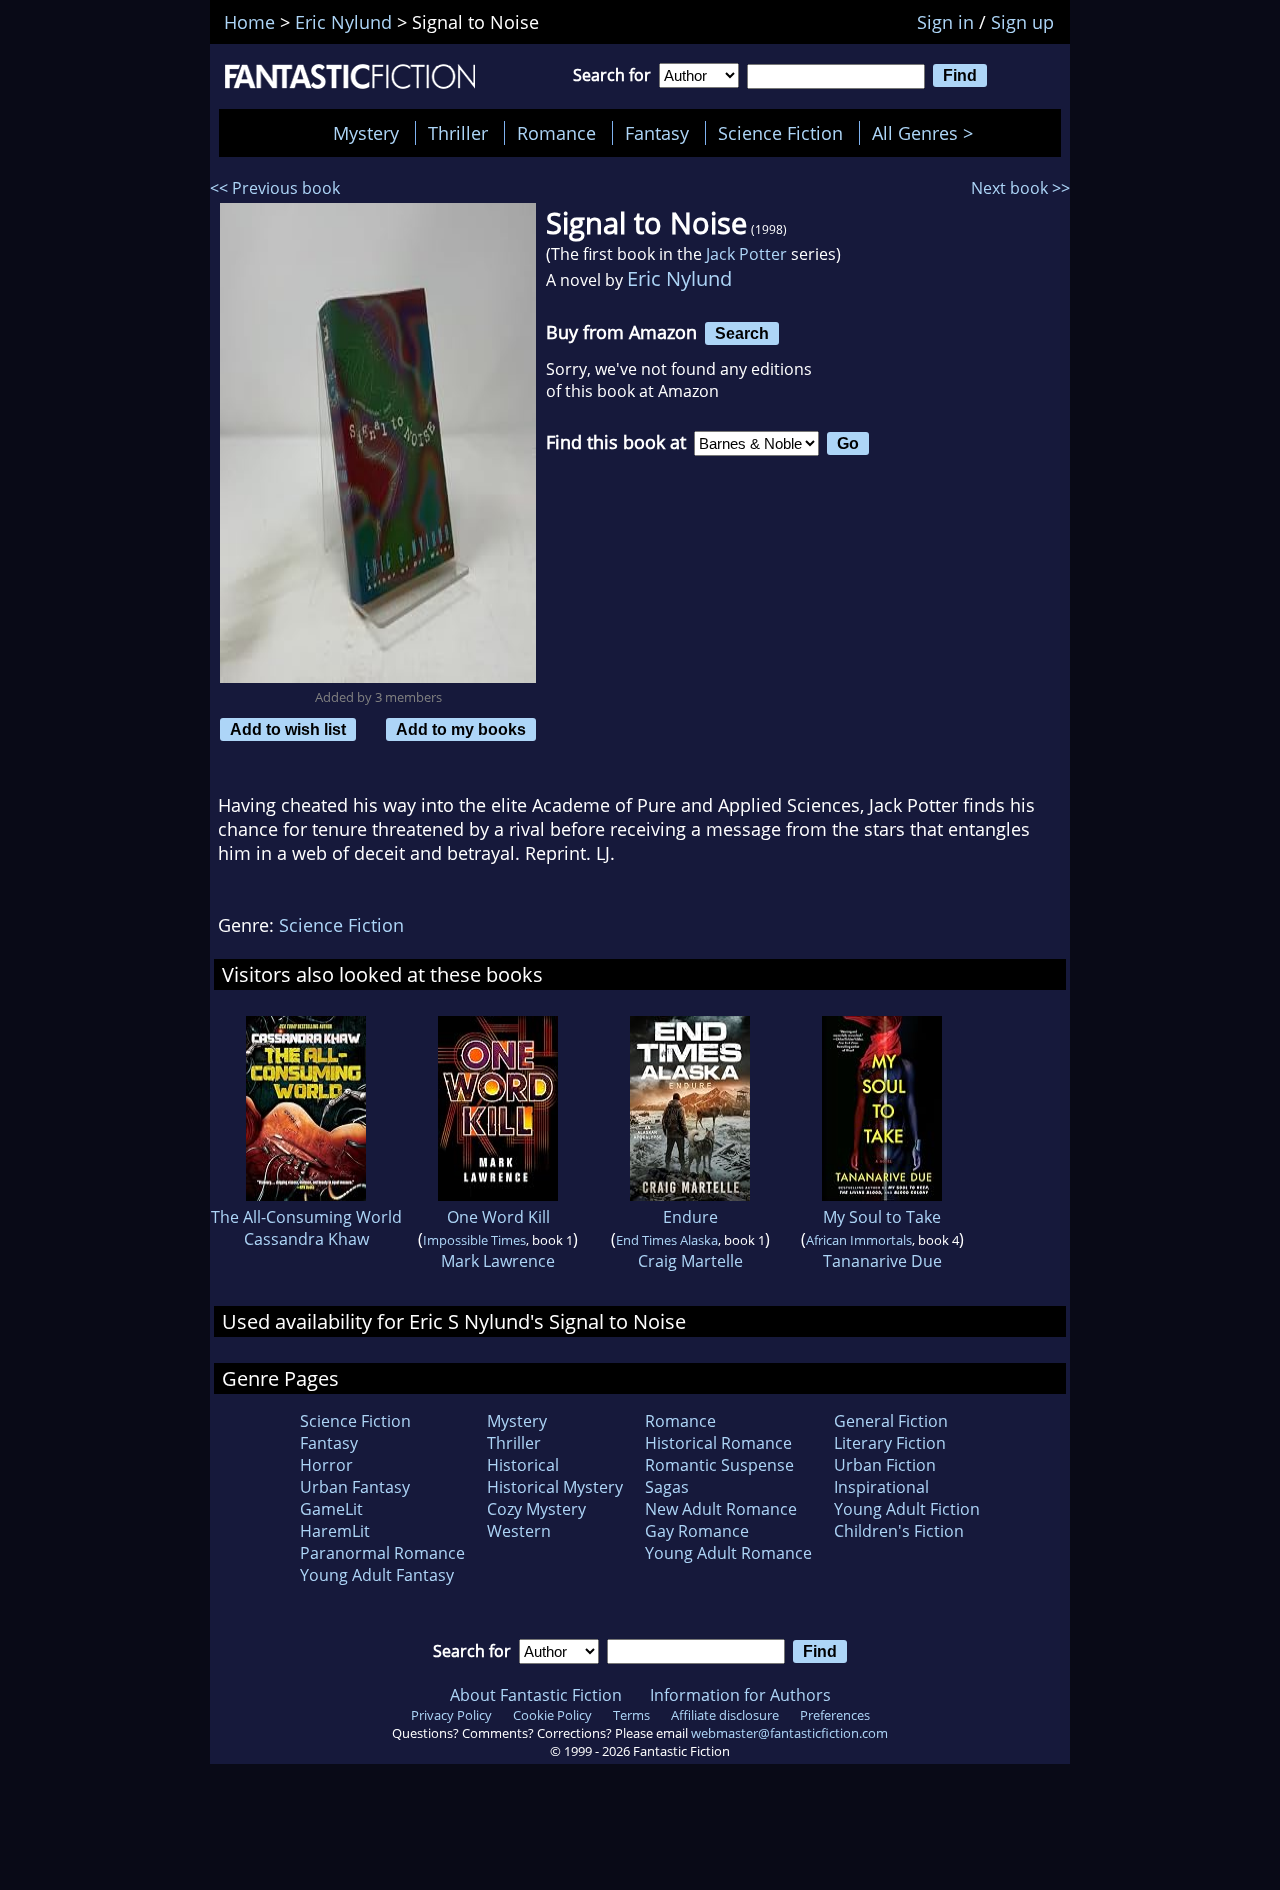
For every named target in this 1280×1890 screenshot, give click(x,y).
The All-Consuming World (306, 1217)
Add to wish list (288, 729)
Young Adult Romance (728, 1553)
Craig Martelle (690, 1261)
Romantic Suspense (719, 1465)
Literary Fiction (890, 1443)
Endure (690, 1217)
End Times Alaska (667, 1240)
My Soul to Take (882, 1217)
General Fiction (891, 1421)
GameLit (331, 1509)
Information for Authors (740, 1695)
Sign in (945, 22)
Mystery (366, 133)
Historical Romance (718, 1443)
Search (742, 333)
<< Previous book (275, 188)
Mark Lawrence (498, 1261)
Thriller (458, 133)
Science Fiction (780, 133)
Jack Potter (746, 254)
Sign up (1022, 22)
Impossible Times (474, 1240)
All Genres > (927, 133)
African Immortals (859, 1240)
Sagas (667, 1487)
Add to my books (461, 729)
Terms (631, 1715)
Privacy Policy (451, 1715)
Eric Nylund (679, 278)
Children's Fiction (899, 1531)
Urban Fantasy (355, 1487)
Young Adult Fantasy (377, 1575)
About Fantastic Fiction (536, 1695)
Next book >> (1020, 188)
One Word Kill (498, 1217)
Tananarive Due (882, 1261)
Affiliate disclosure (725, 1715)
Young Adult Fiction (907, 1509)
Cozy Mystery (536, 1509)
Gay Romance (697, 1531)
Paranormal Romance (382, 1553)
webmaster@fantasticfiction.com (789, 1733)
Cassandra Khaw (306, 1239)
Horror (326, 1465)
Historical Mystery (555, 1487)
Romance (556, 133)
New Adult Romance (721, 1509)
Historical (523, 1465)
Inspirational (881, 1487)
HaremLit (335, 1531)
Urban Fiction (885, 1465)
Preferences (835, 1715)
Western (519, 1531)
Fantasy (657, 133)
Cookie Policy (552, 1715)
